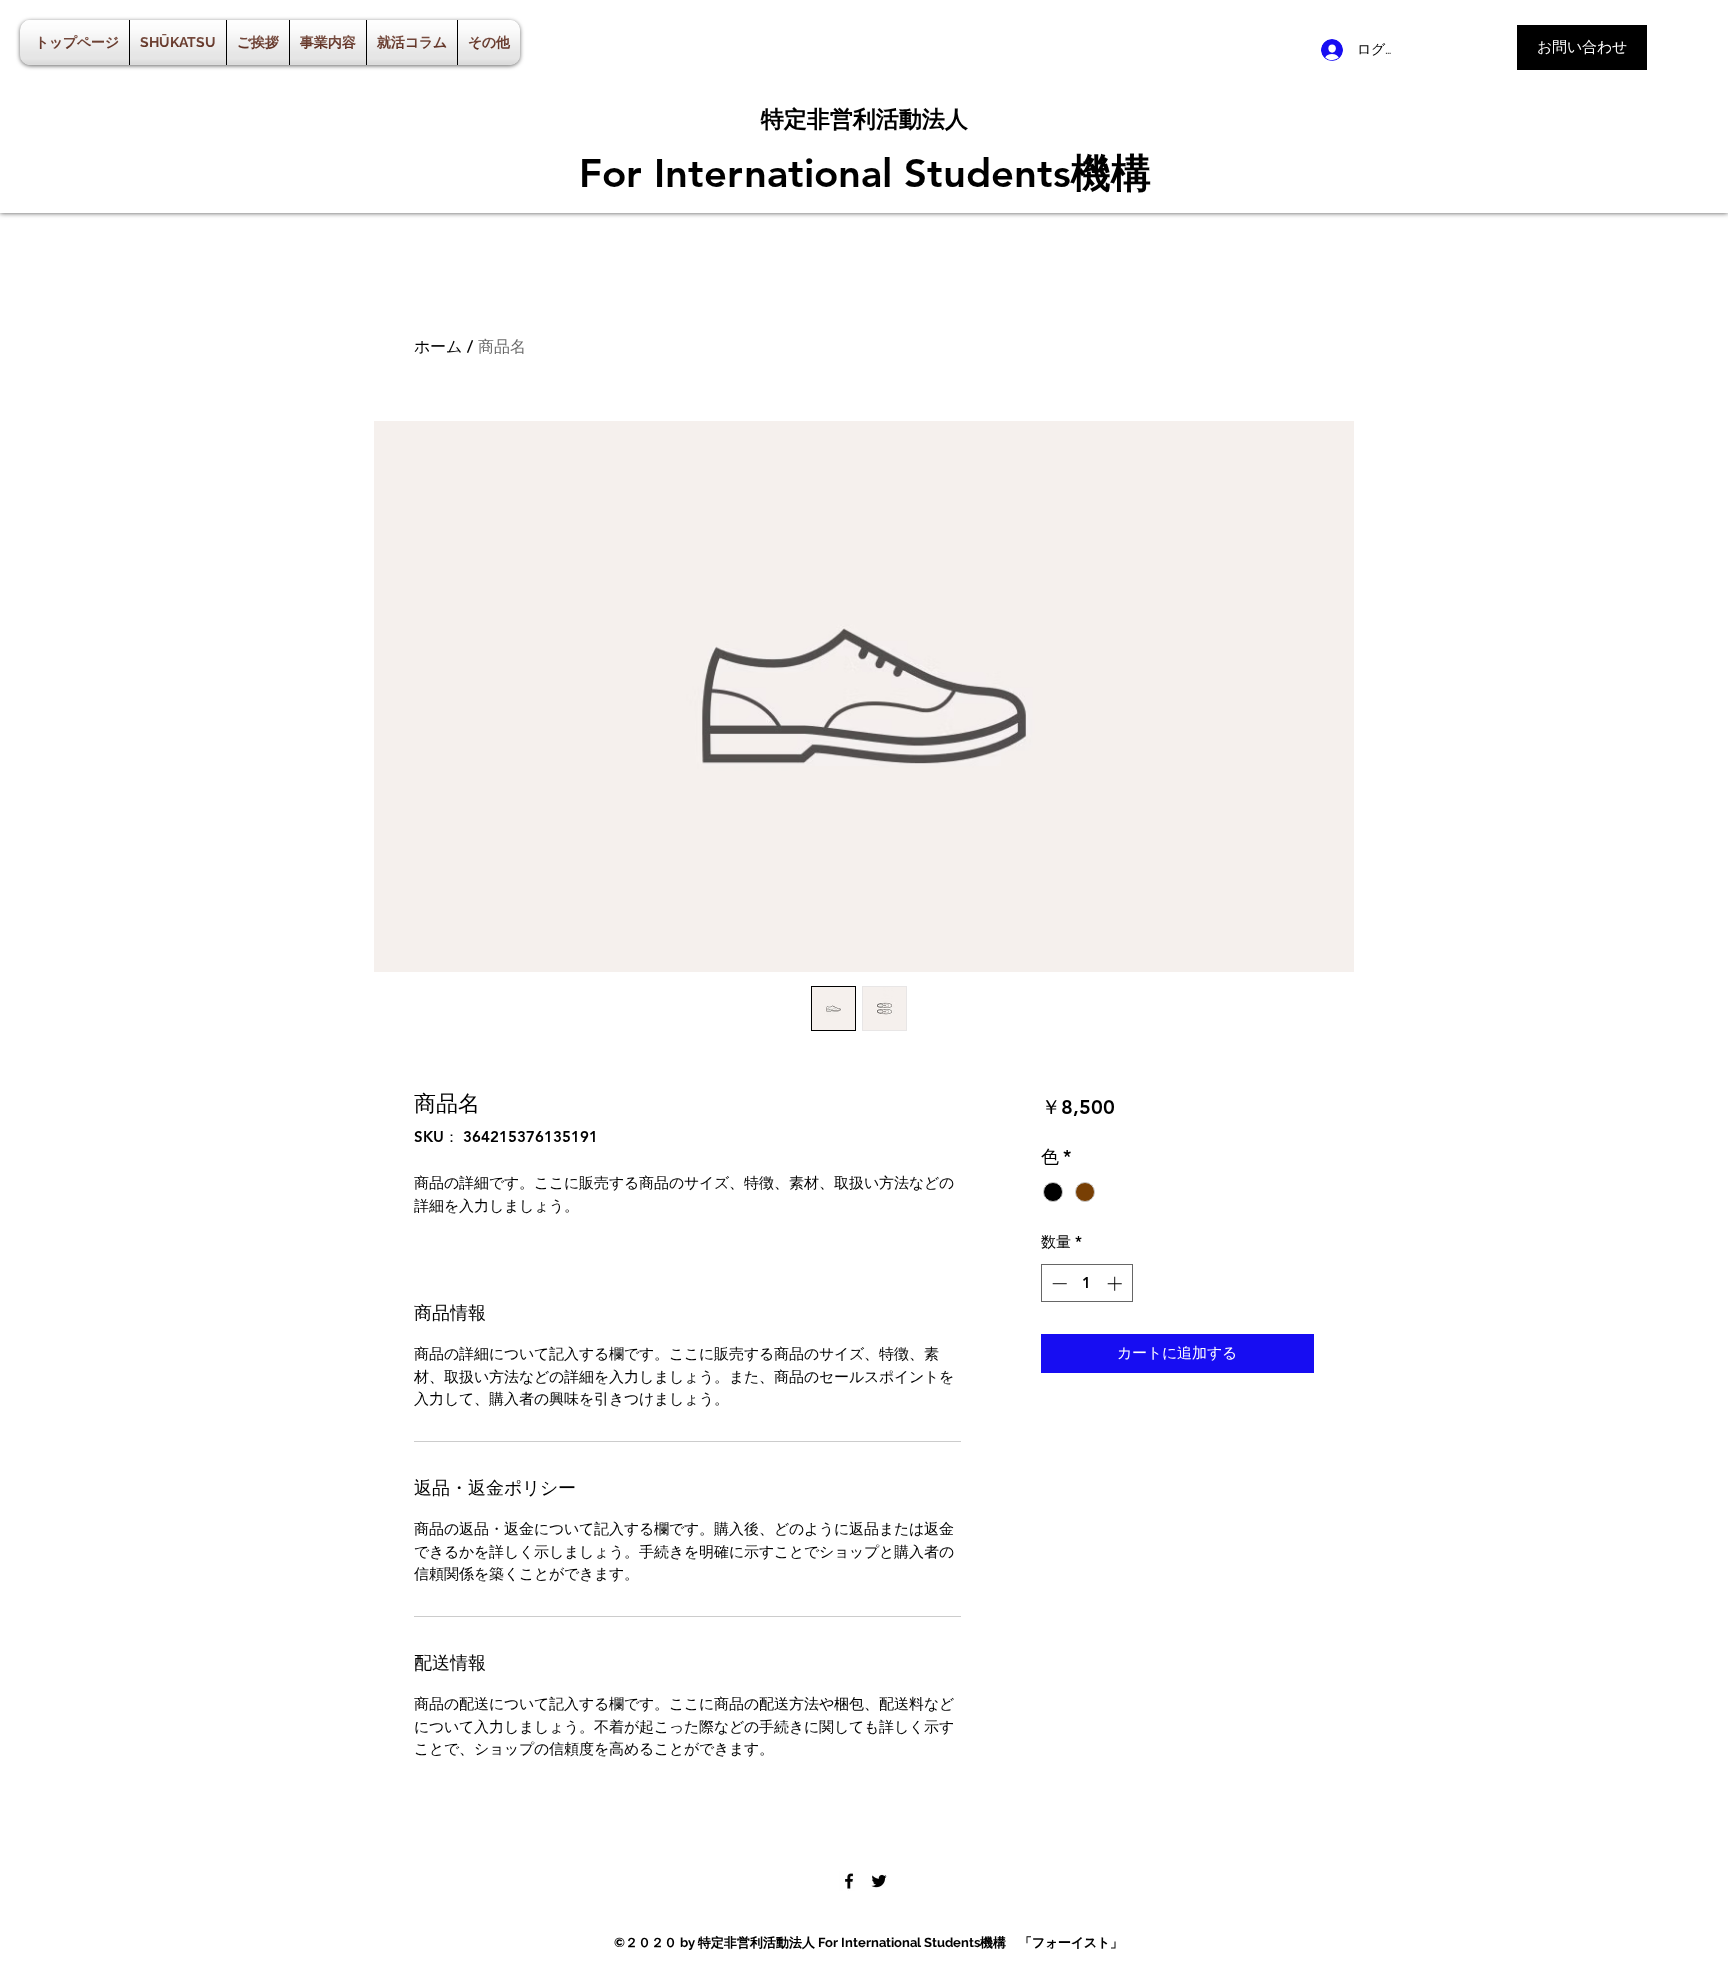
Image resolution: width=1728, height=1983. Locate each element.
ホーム (438, 346)
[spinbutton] (1086, 1283)
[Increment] (1116, 1283)
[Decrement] (1057, 1283)
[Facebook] (849, 1881)
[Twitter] (879, 1881)
